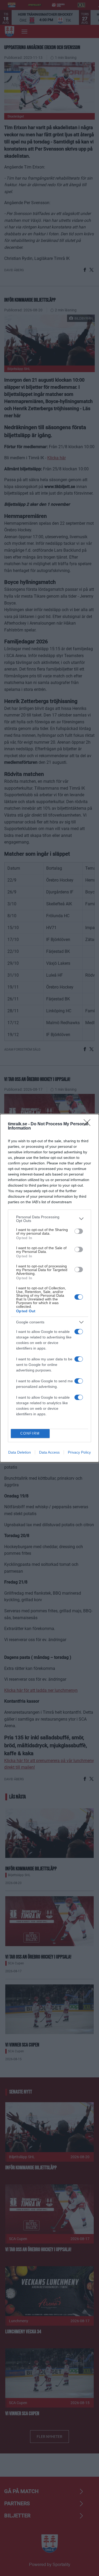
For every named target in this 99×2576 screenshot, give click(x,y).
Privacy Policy (79, 1452)
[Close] (89, 1124)
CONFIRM (30, 1433)
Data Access (49, 1452)
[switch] (79, 1231)
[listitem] (49, 1219)
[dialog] (49, 1288)
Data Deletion (20, 1452)
